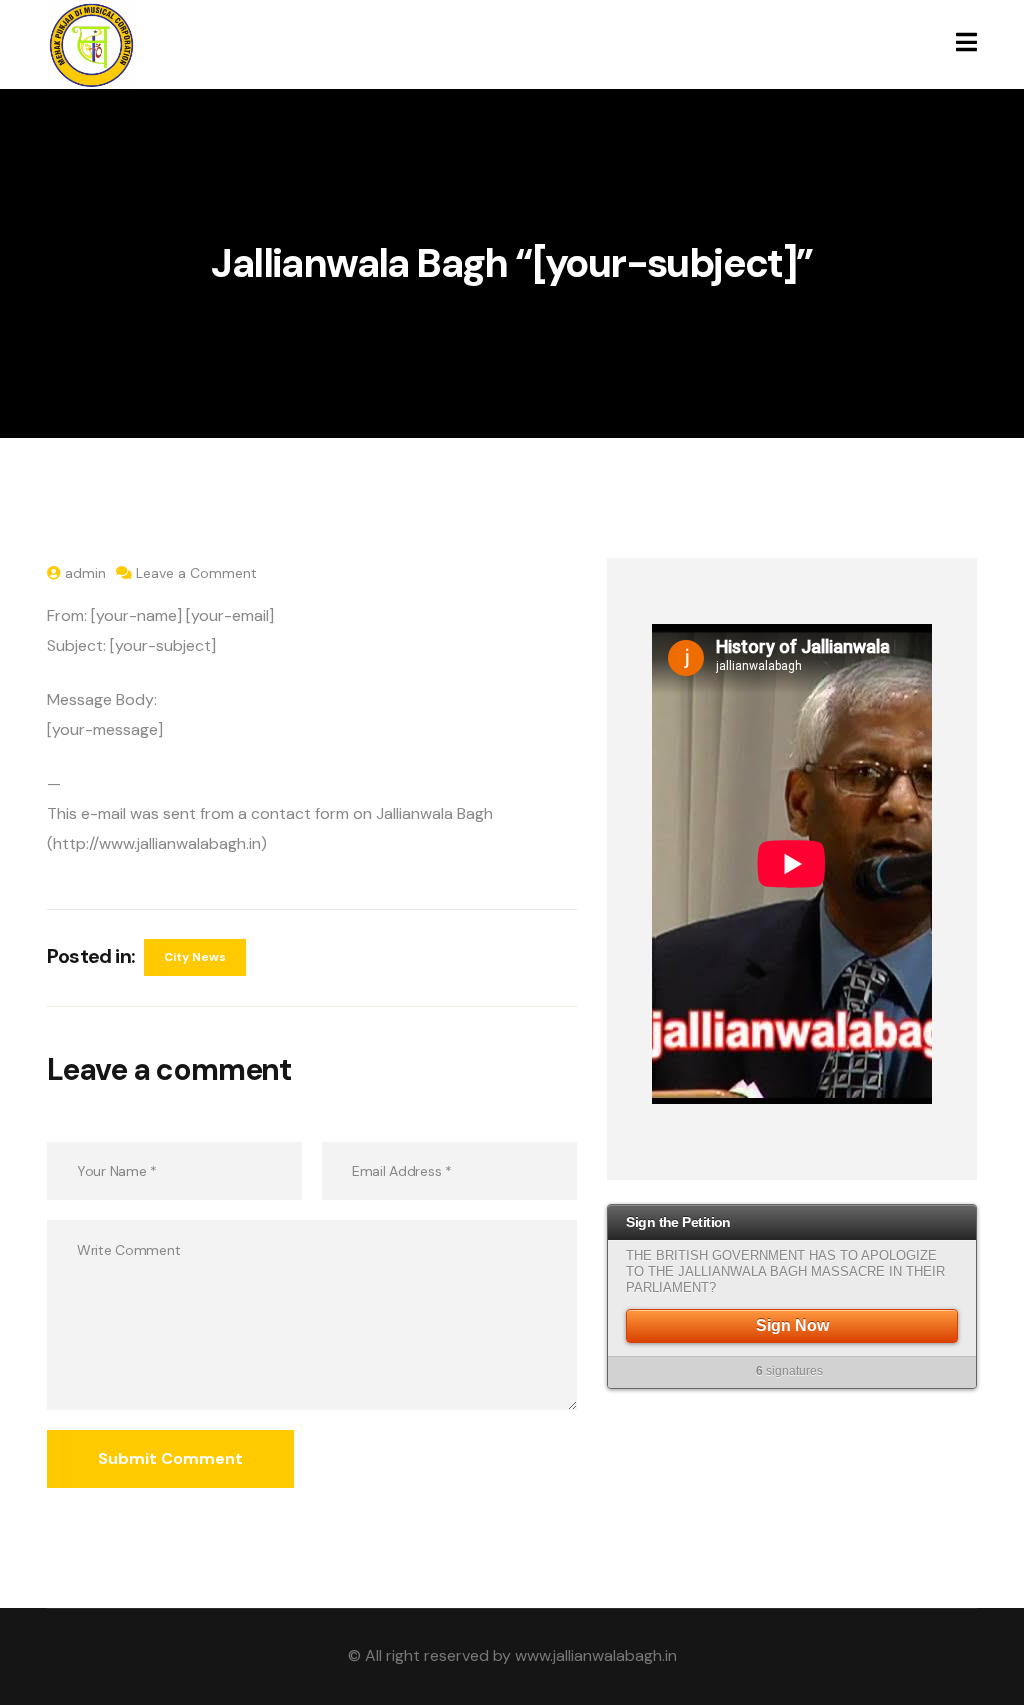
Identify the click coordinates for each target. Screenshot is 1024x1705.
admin (85, 573)
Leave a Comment (196, 573)
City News (195, 957)
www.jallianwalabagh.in (596, 1655)
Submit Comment (170, 1458)
